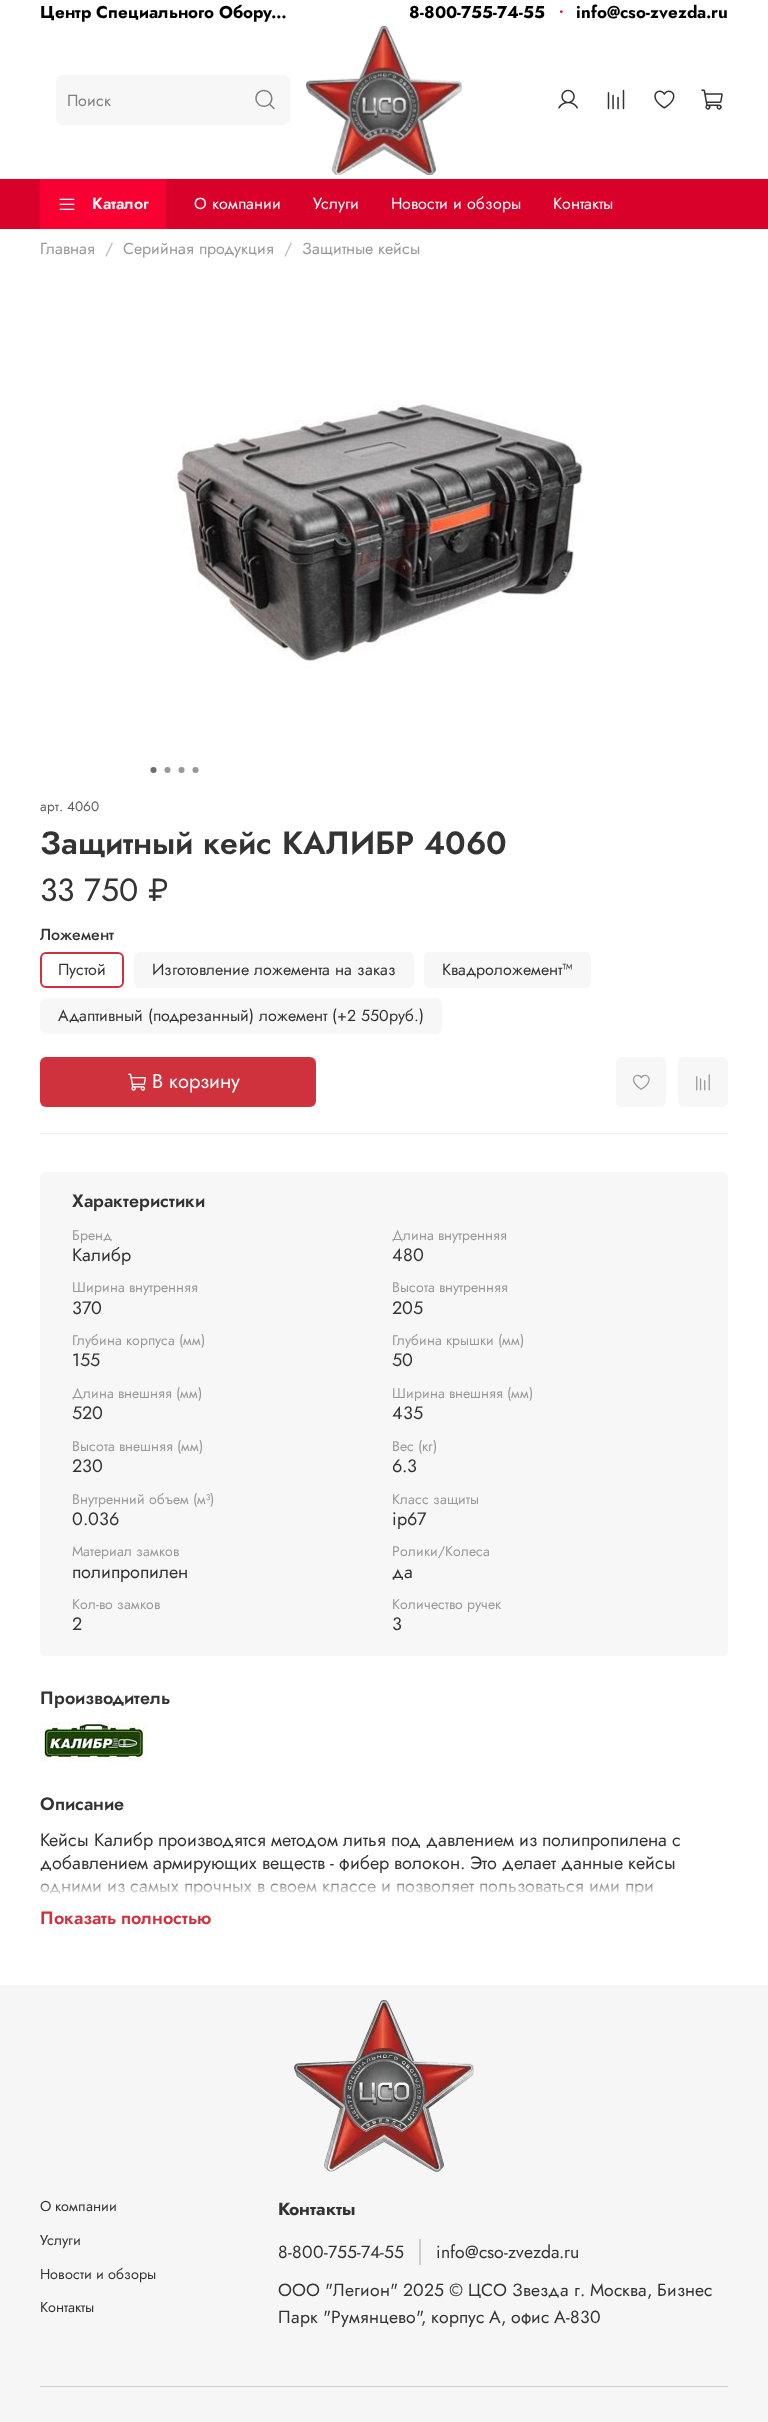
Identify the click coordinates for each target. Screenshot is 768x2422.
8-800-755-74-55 (477, 12)
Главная (67, 248)
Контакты (583, 203)
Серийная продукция (198, 248)
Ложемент (77, 934)
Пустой (82, 969)
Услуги (336, 203)
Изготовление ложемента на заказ (274, 969)
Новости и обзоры (456, 203)
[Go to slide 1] (154, 770)
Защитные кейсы (361, 248)
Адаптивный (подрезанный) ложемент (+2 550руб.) (241, 1015)
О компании (237, 203)
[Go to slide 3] (182, 770)
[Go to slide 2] (168, 770)
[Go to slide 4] (196, 770)
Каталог (120, 203)
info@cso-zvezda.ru (652, 12)
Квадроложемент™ (507, 969)
